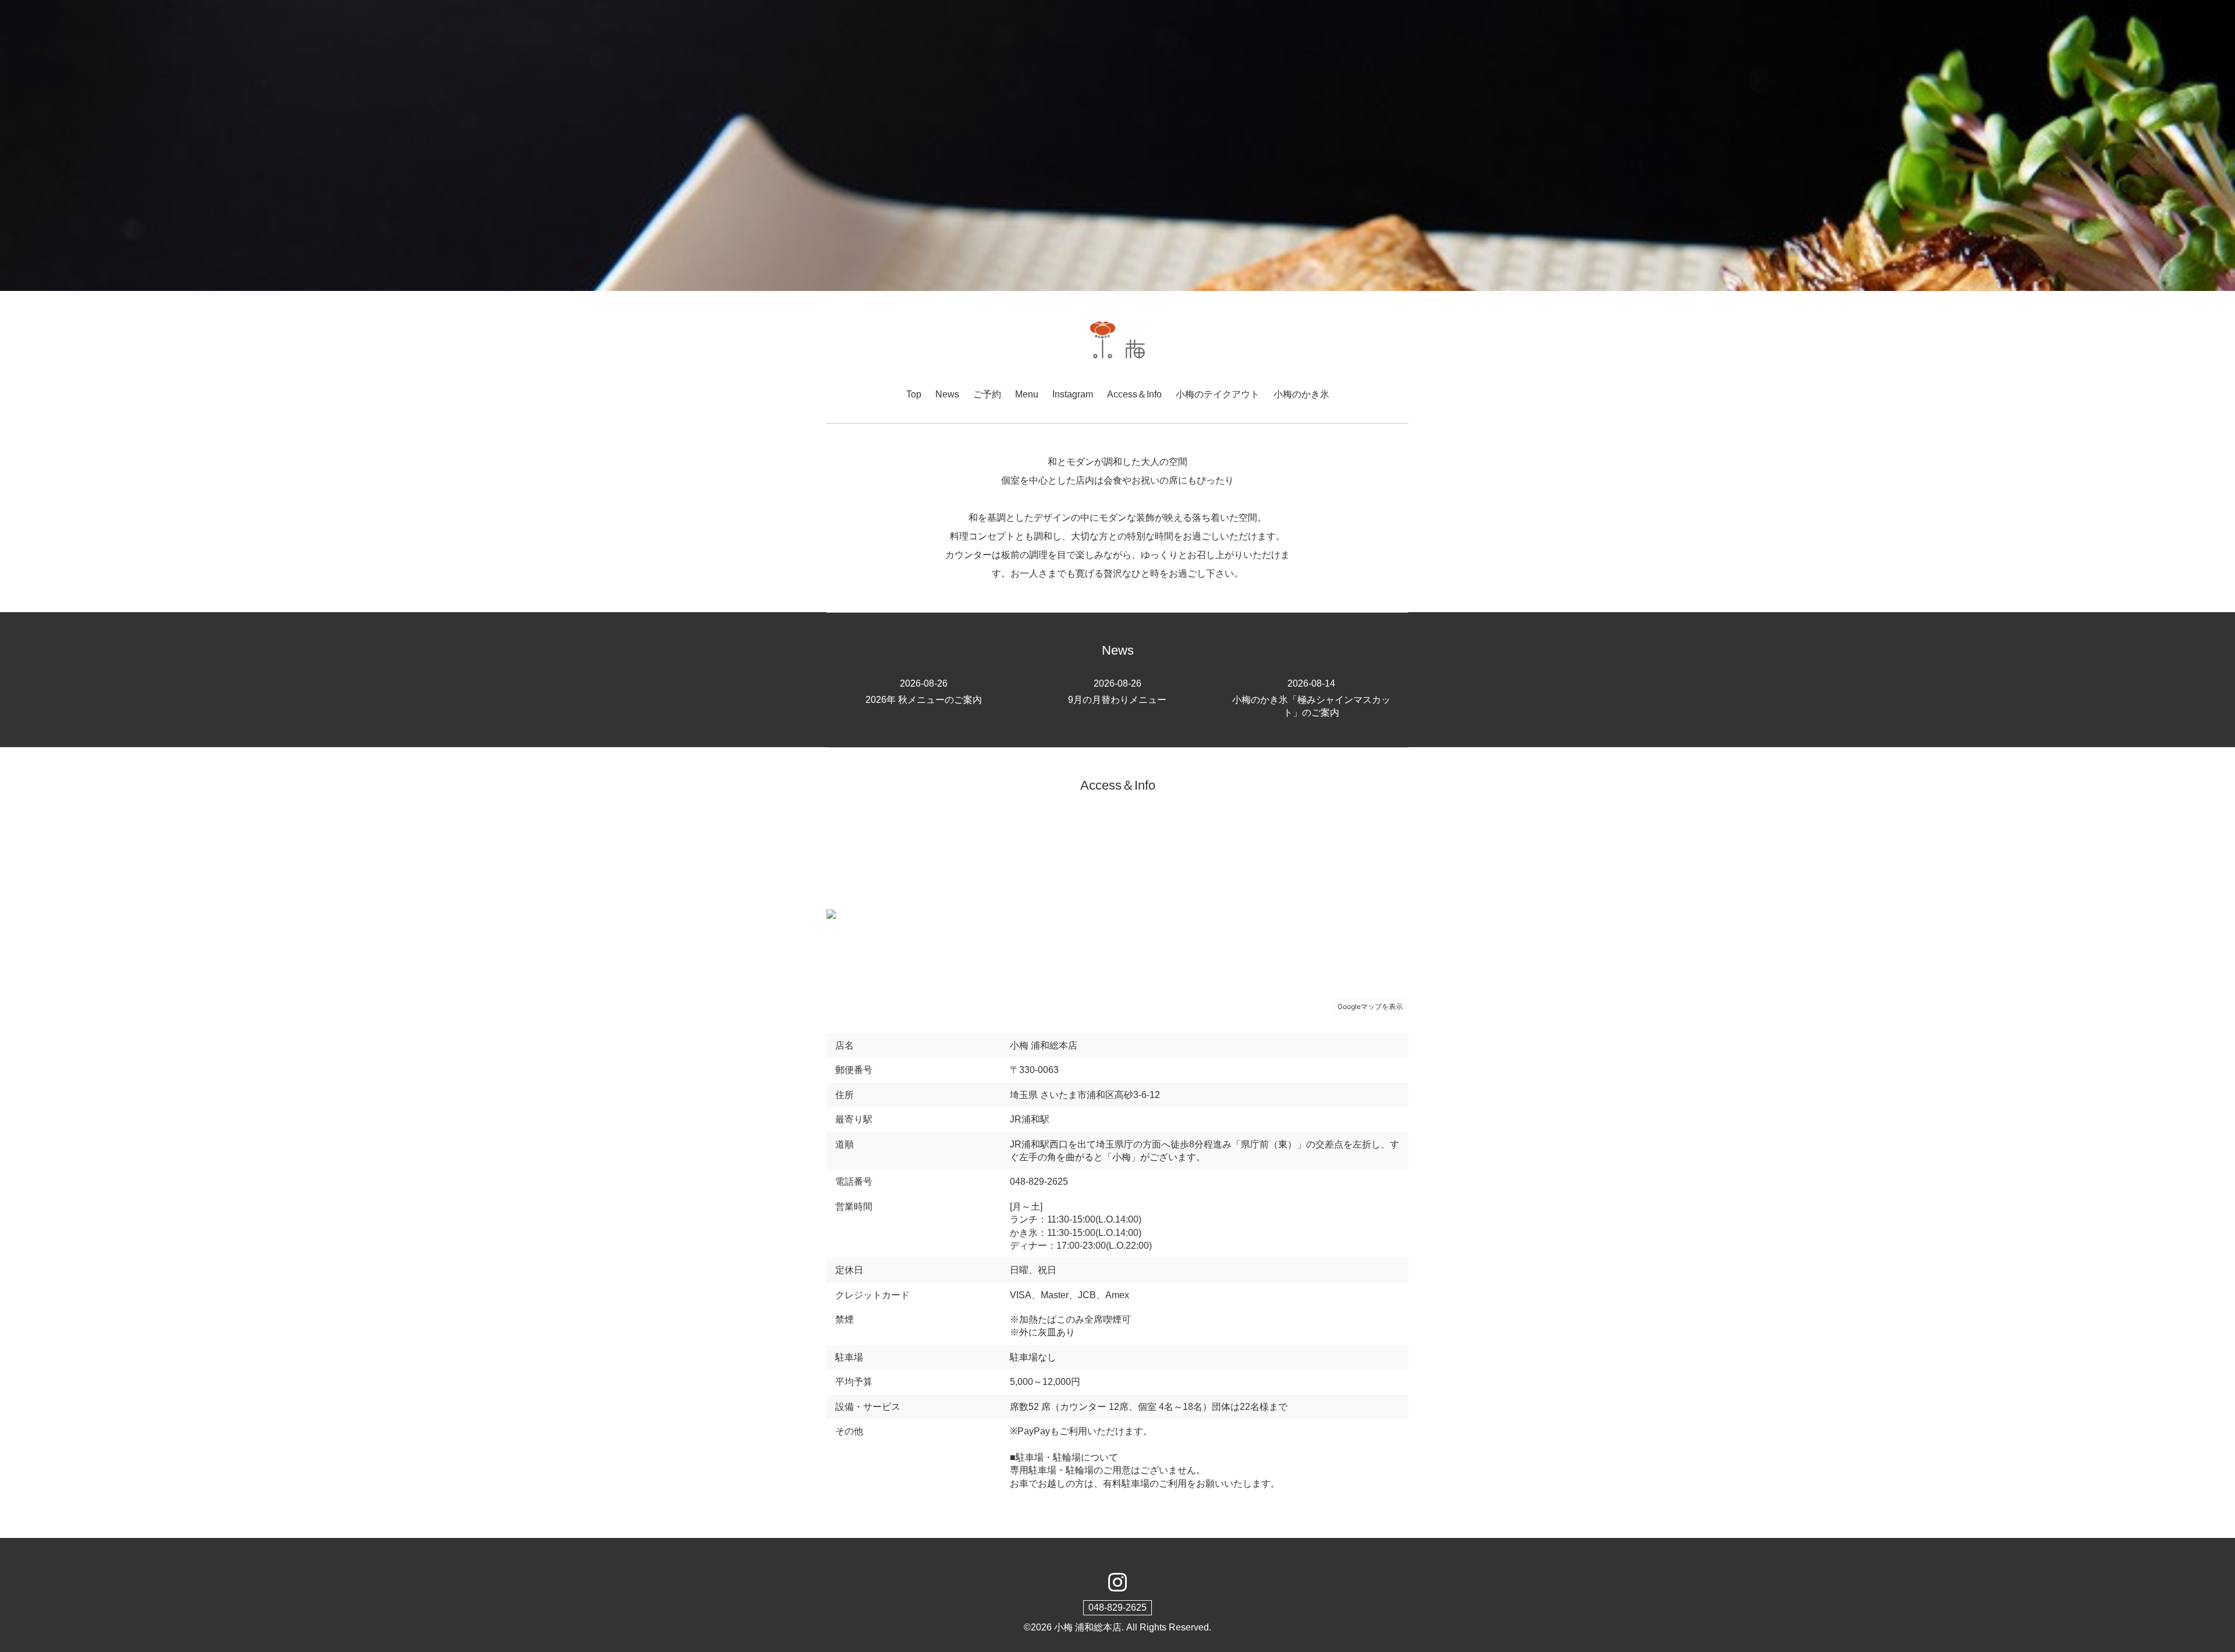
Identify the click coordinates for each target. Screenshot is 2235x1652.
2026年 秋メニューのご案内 (924, 691)
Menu (1027, 394)
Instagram (1073, 394)
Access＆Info (1134, 394)
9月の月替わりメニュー (1117, 691)
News (947, 394)
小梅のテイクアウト (1218, 394)
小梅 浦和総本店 (1088, 1627)
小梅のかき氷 (1301, 394)
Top (914, 394)
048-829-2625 (1117, 1607)
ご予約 (987, 394)
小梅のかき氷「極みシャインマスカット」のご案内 (1311, 698)
